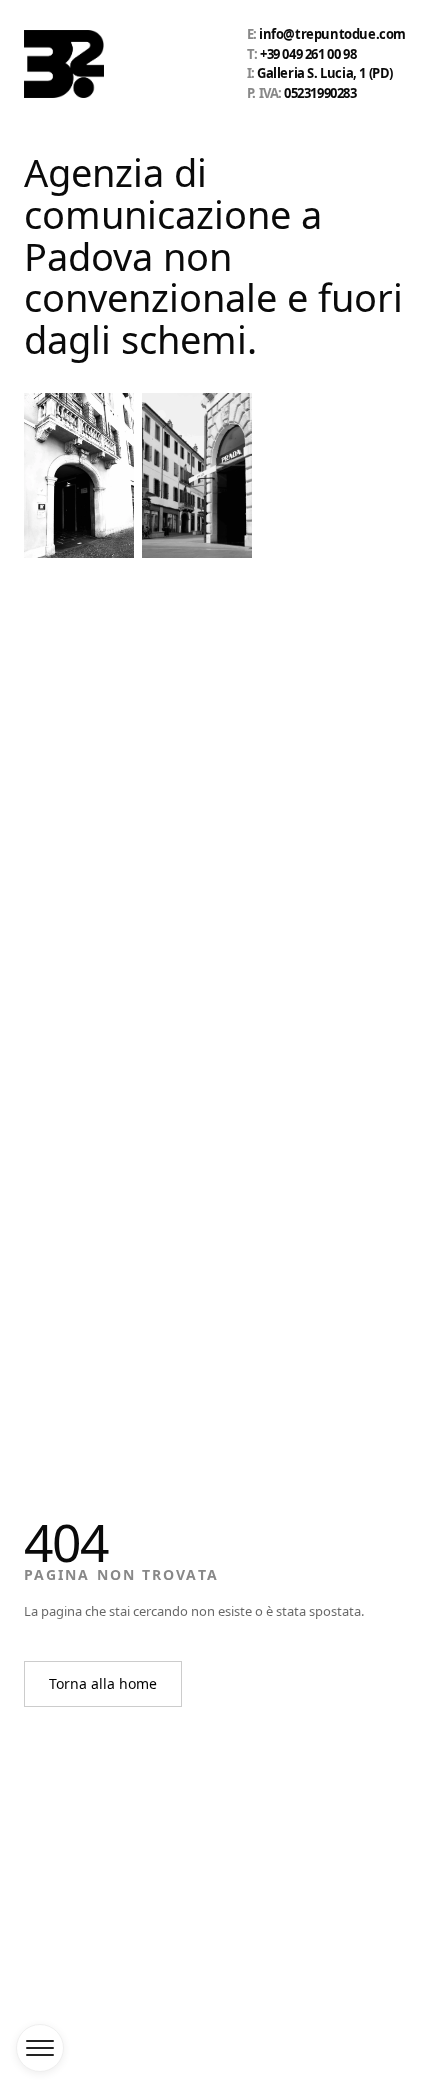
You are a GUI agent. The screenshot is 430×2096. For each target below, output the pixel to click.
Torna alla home (103, 1683)
